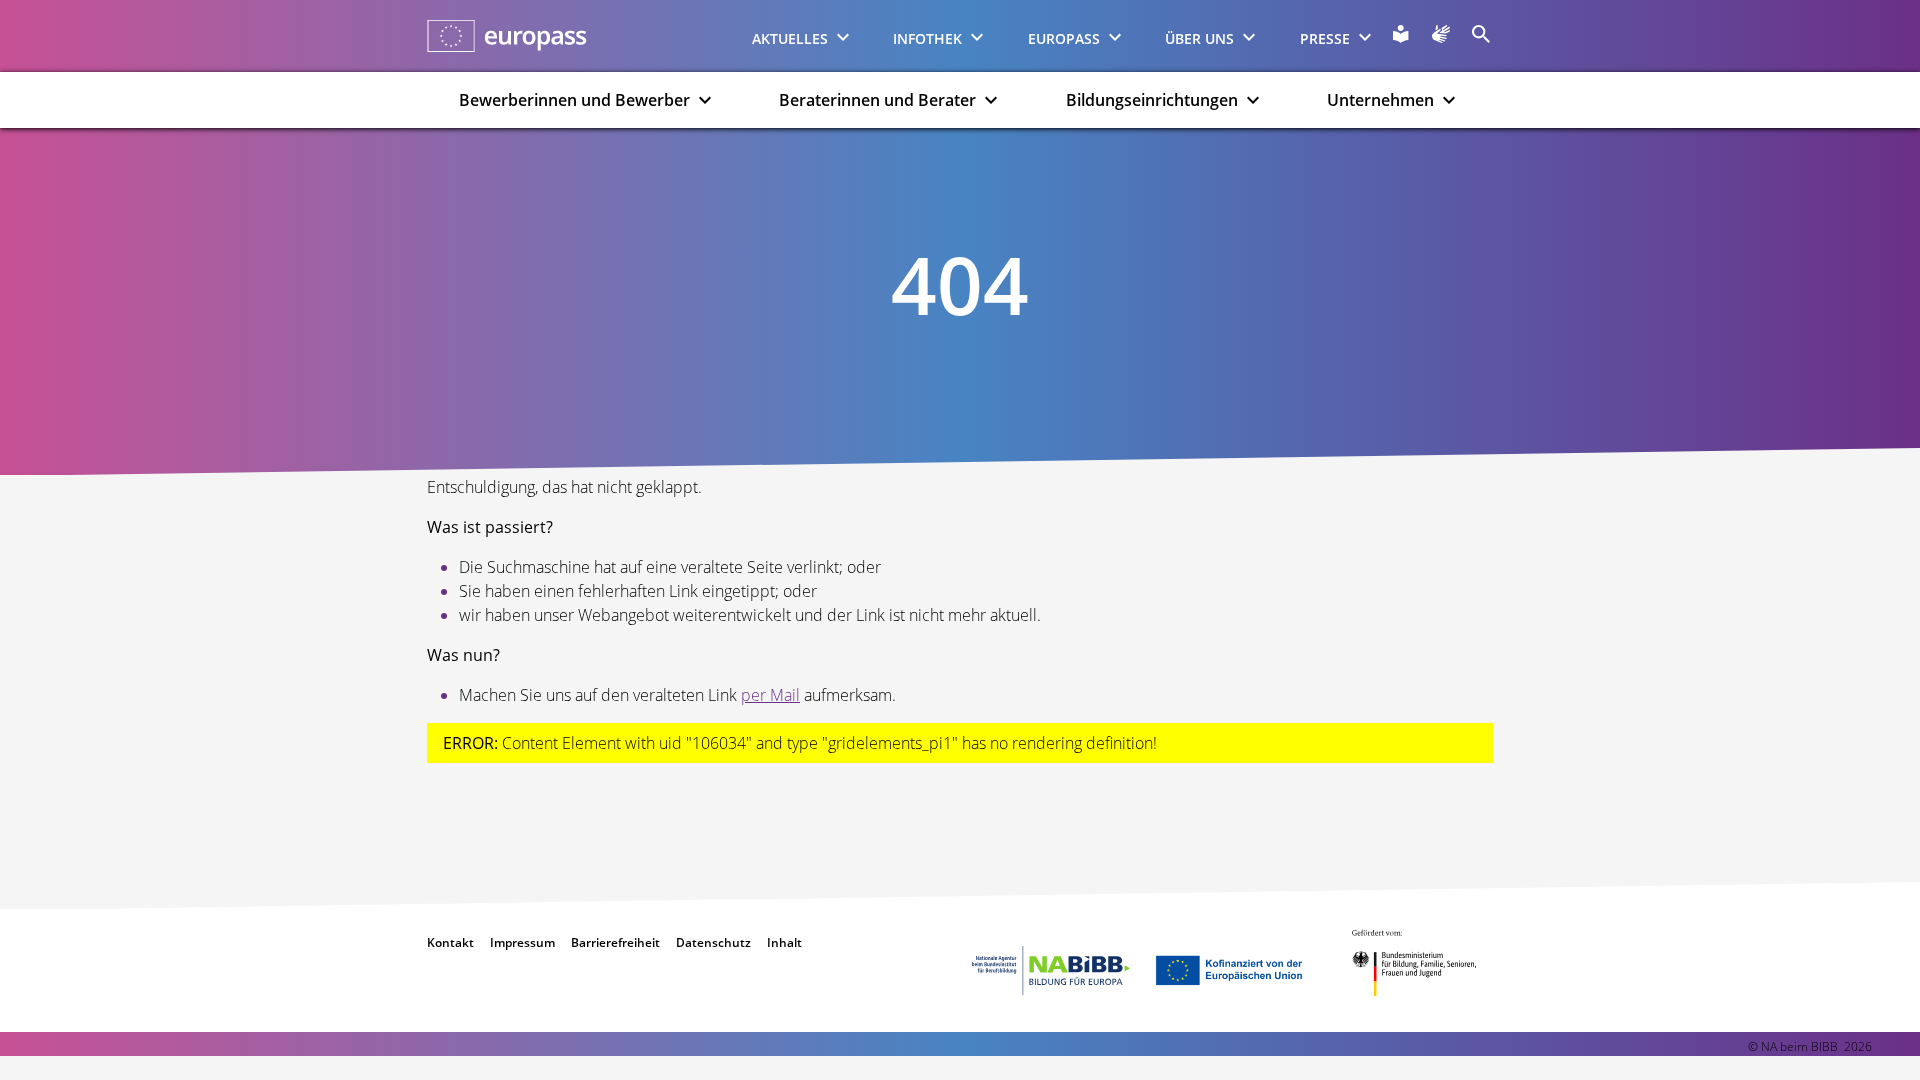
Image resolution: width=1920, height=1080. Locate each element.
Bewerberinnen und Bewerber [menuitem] (574, 100)
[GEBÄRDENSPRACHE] (1441, 34)
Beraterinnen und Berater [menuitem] (877, 100)
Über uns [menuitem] (1199, 38)
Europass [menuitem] (1064, 38)
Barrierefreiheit (615, 942)
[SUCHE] (1481, 34)
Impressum (522, 942)
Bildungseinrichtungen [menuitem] (1152, 100)
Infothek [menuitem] (927, 38)
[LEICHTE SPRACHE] (1401, 34)
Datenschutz (713, 942)
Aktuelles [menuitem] (790, 38)
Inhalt (784, 942)
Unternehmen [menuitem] (1380, 100)
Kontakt (450, 942)
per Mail (770, 695)
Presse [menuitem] (1325, 38)
